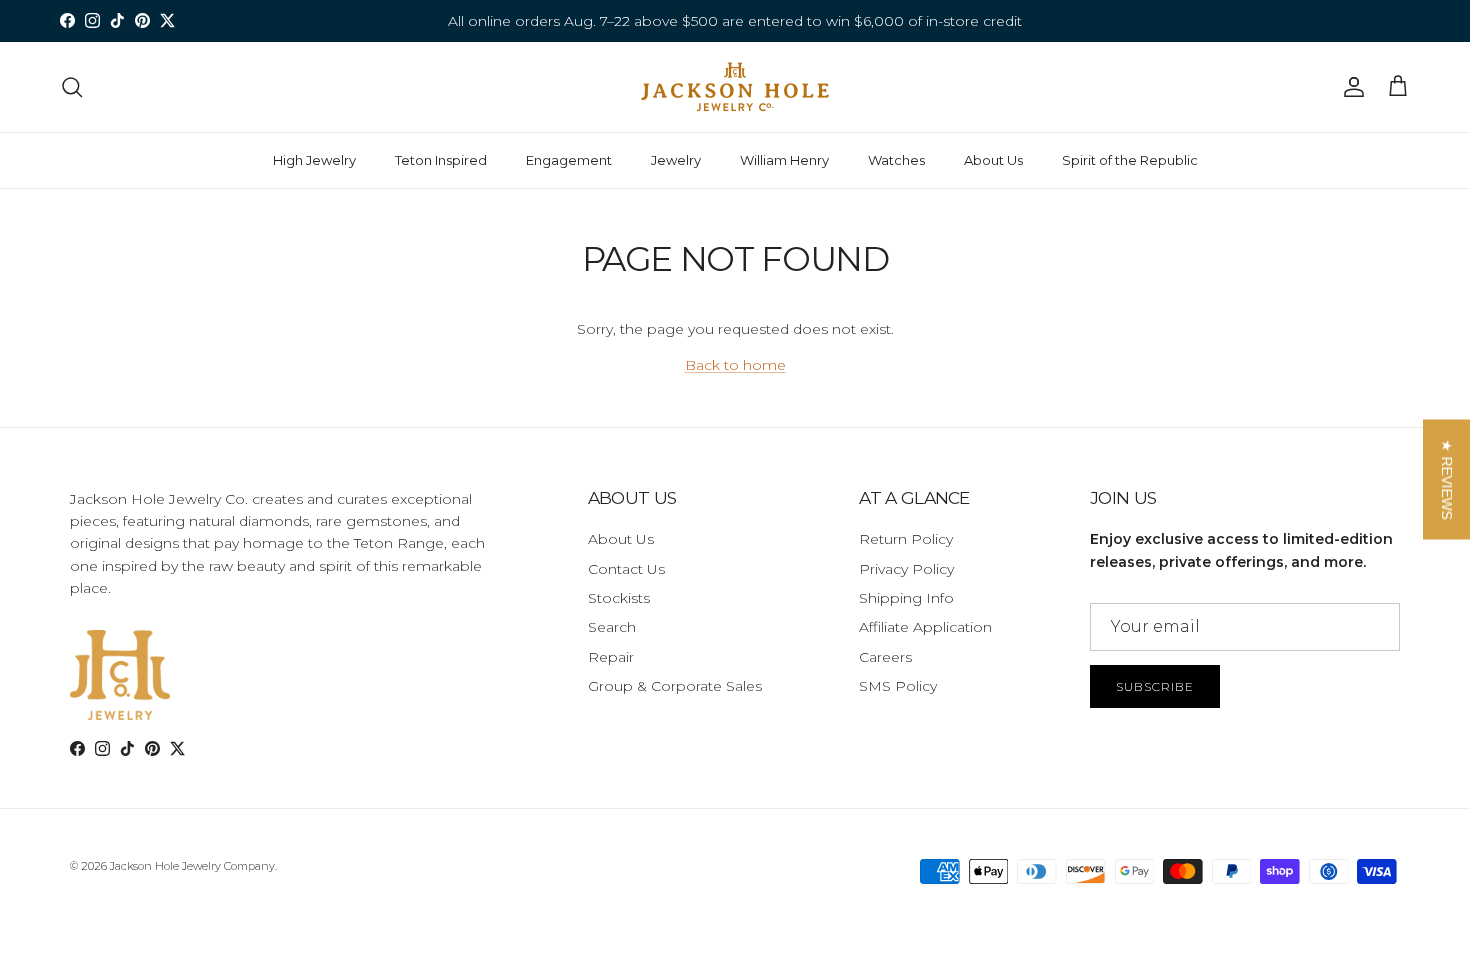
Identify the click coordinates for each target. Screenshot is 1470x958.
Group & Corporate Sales (675, 686)
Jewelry (676, 160)
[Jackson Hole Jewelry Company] (735, 87)
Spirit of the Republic (1130, 160)
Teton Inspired (441, 160)
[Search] (72, 87)
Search (612, 627)
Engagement (569, 160)
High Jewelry (314, 160)
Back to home (735, 365)
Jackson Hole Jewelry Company (192, 866)
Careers (885, 657)
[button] (1446, 479)
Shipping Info (906, 598)
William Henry (784, 160)
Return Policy (906, 539)
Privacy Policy (906, 569)
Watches (896, 160)
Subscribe (1155, 686)
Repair (611, 657)
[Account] (1350, 87)
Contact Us (626, 569)
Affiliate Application (925, 627)
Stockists (619, 598)
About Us (993, 160)
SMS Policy (898, 686)
